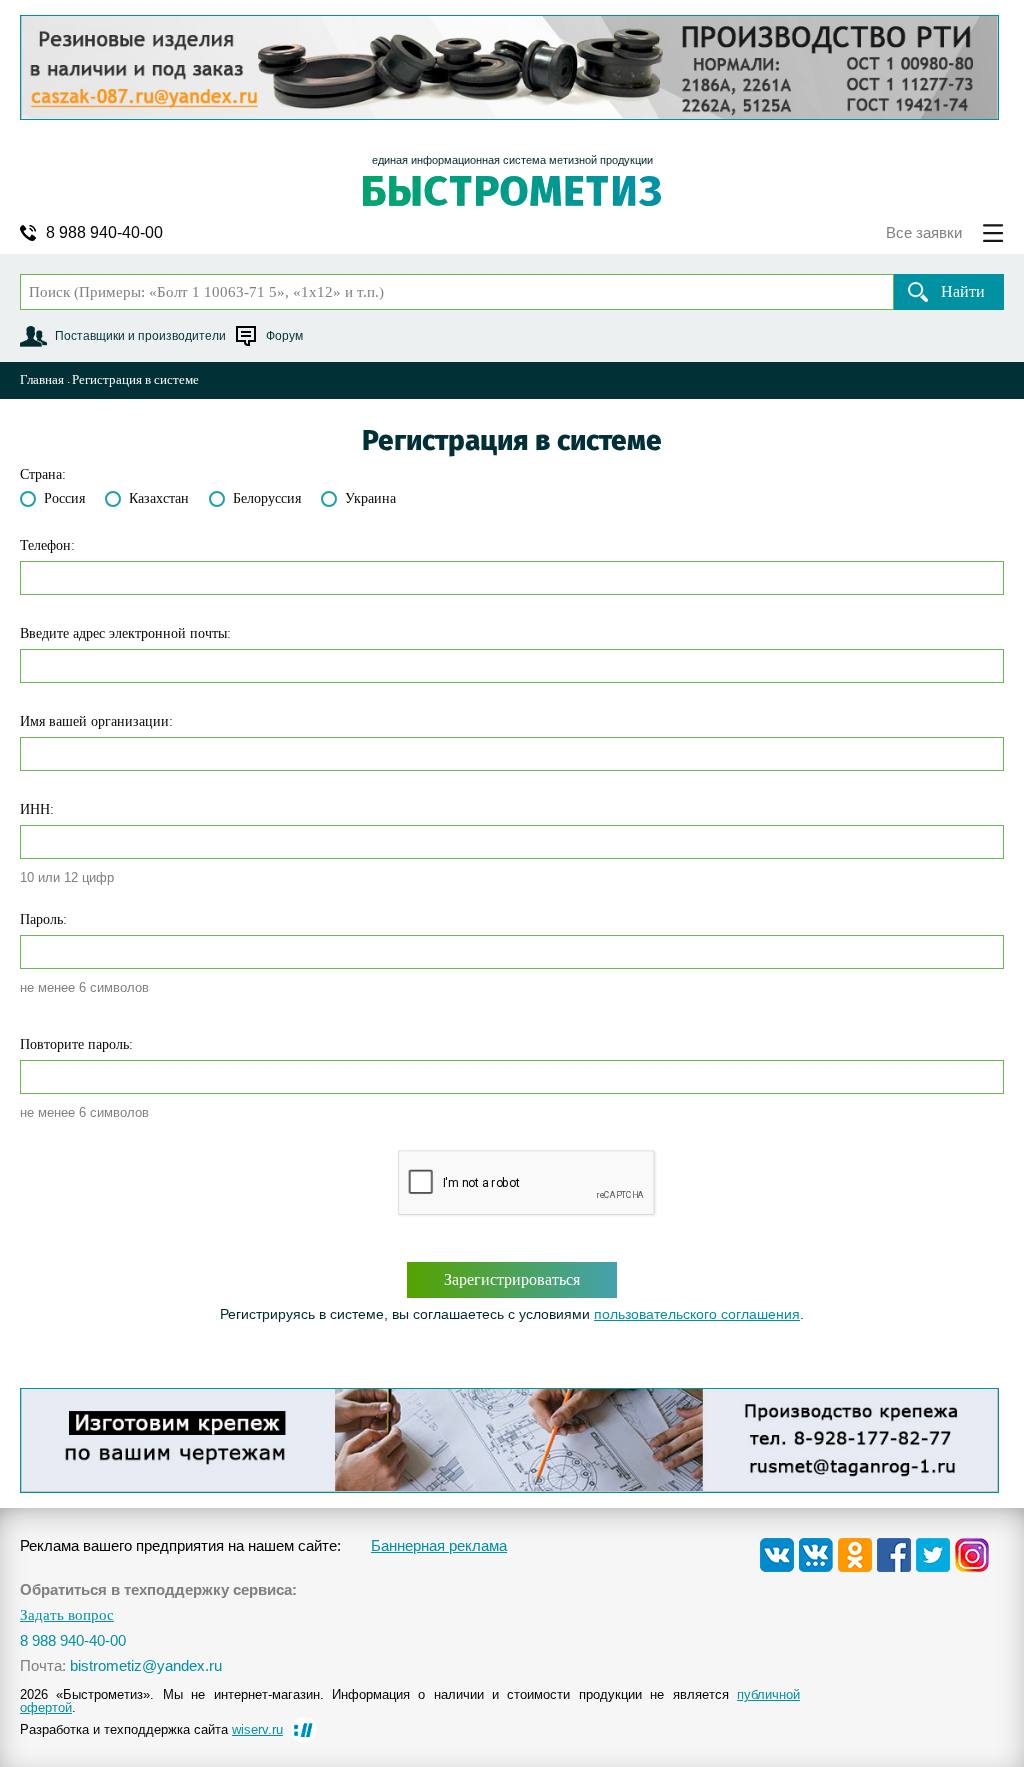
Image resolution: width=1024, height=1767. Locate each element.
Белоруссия (267, 499)
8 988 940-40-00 (104, 233)
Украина (370, 499)
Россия (64, 499)
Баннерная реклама (439, 1545)
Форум (284, 336)
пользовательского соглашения (697, 1314)
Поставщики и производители (140, 336)
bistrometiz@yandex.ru (146, 1665)
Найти (963, 291)
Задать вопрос (67, 1615)
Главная (42, 379)
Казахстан (159, 499)
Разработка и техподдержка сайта (151, 1729)
